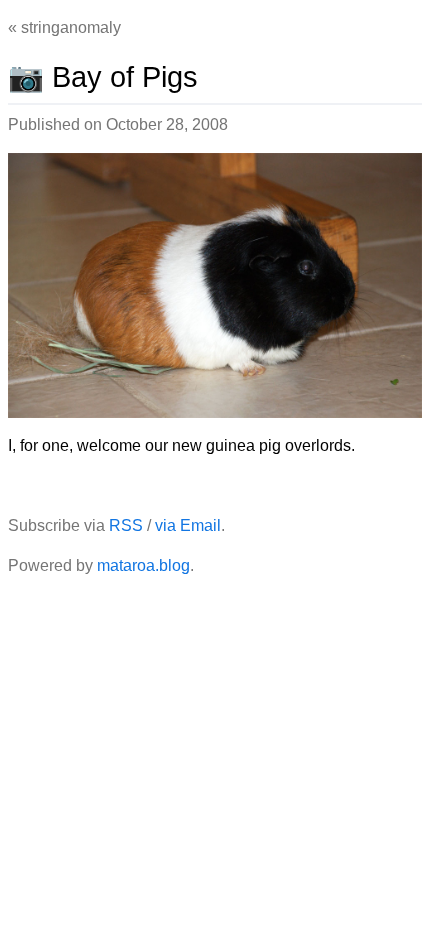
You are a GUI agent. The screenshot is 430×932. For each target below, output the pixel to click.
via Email (188, 525)
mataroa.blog (143, 565)
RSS (126, 525)
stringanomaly (71, 27)
